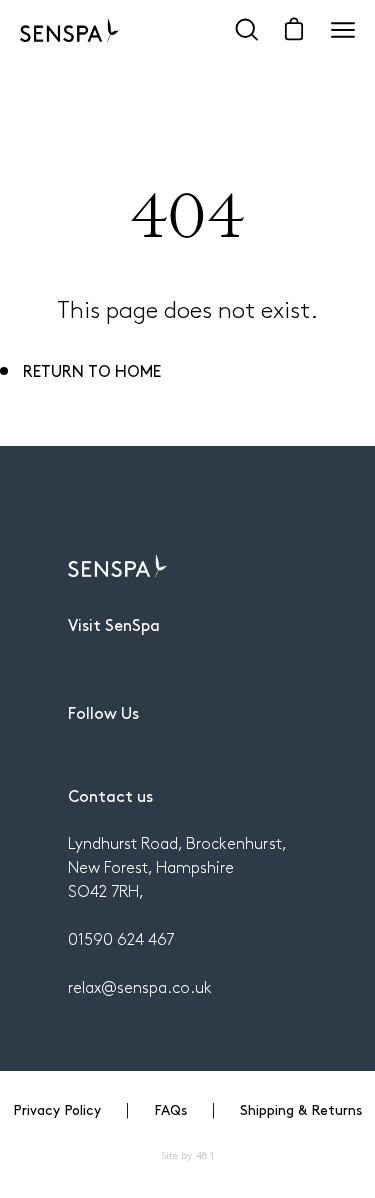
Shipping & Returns (301, 1109)
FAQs (170, 1109)
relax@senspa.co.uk (140, 986)
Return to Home (92, 370)
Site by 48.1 (187, 1155)
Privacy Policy (57, 1109)
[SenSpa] (70, 29)
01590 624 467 (121, 938)
